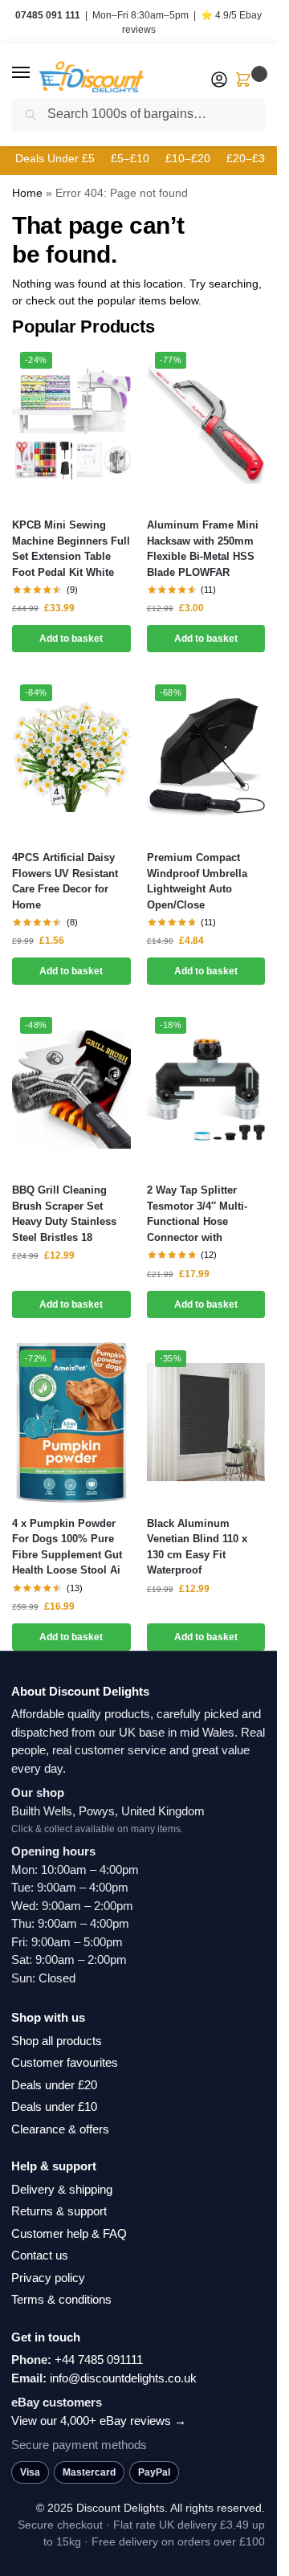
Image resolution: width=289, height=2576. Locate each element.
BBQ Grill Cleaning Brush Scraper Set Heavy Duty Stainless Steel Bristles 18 (64, 1214)
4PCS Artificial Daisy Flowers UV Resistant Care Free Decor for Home (65, 881)
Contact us (40, 2255)
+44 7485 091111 (99, 2360)
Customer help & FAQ (69, 2233)
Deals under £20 (54, 2085)
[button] (36, 73)
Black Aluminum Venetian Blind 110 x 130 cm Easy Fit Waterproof (197, 1547)
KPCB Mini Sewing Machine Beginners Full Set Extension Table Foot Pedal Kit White (71, 549)
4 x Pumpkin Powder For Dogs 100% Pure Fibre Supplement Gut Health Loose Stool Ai (67, 1547)
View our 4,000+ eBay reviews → (99, 2421)
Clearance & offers (60, 2129)
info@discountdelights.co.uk (123, 2378)
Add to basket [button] (71, 639)
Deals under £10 (54, 2107)
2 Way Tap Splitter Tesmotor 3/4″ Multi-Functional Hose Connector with (197, 1214)
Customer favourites (65, 2062)
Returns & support (59, 2211)
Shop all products (57, 2041)
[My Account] (219, 81)
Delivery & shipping (62, 2189)
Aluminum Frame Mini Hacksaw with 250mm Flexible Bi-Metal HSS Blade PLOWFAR (203, 549)
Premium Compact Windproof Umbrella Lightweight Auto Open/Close (197, 881)
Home (27, 193)
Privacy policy (48, 2278)
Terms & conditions (61, 2299)
